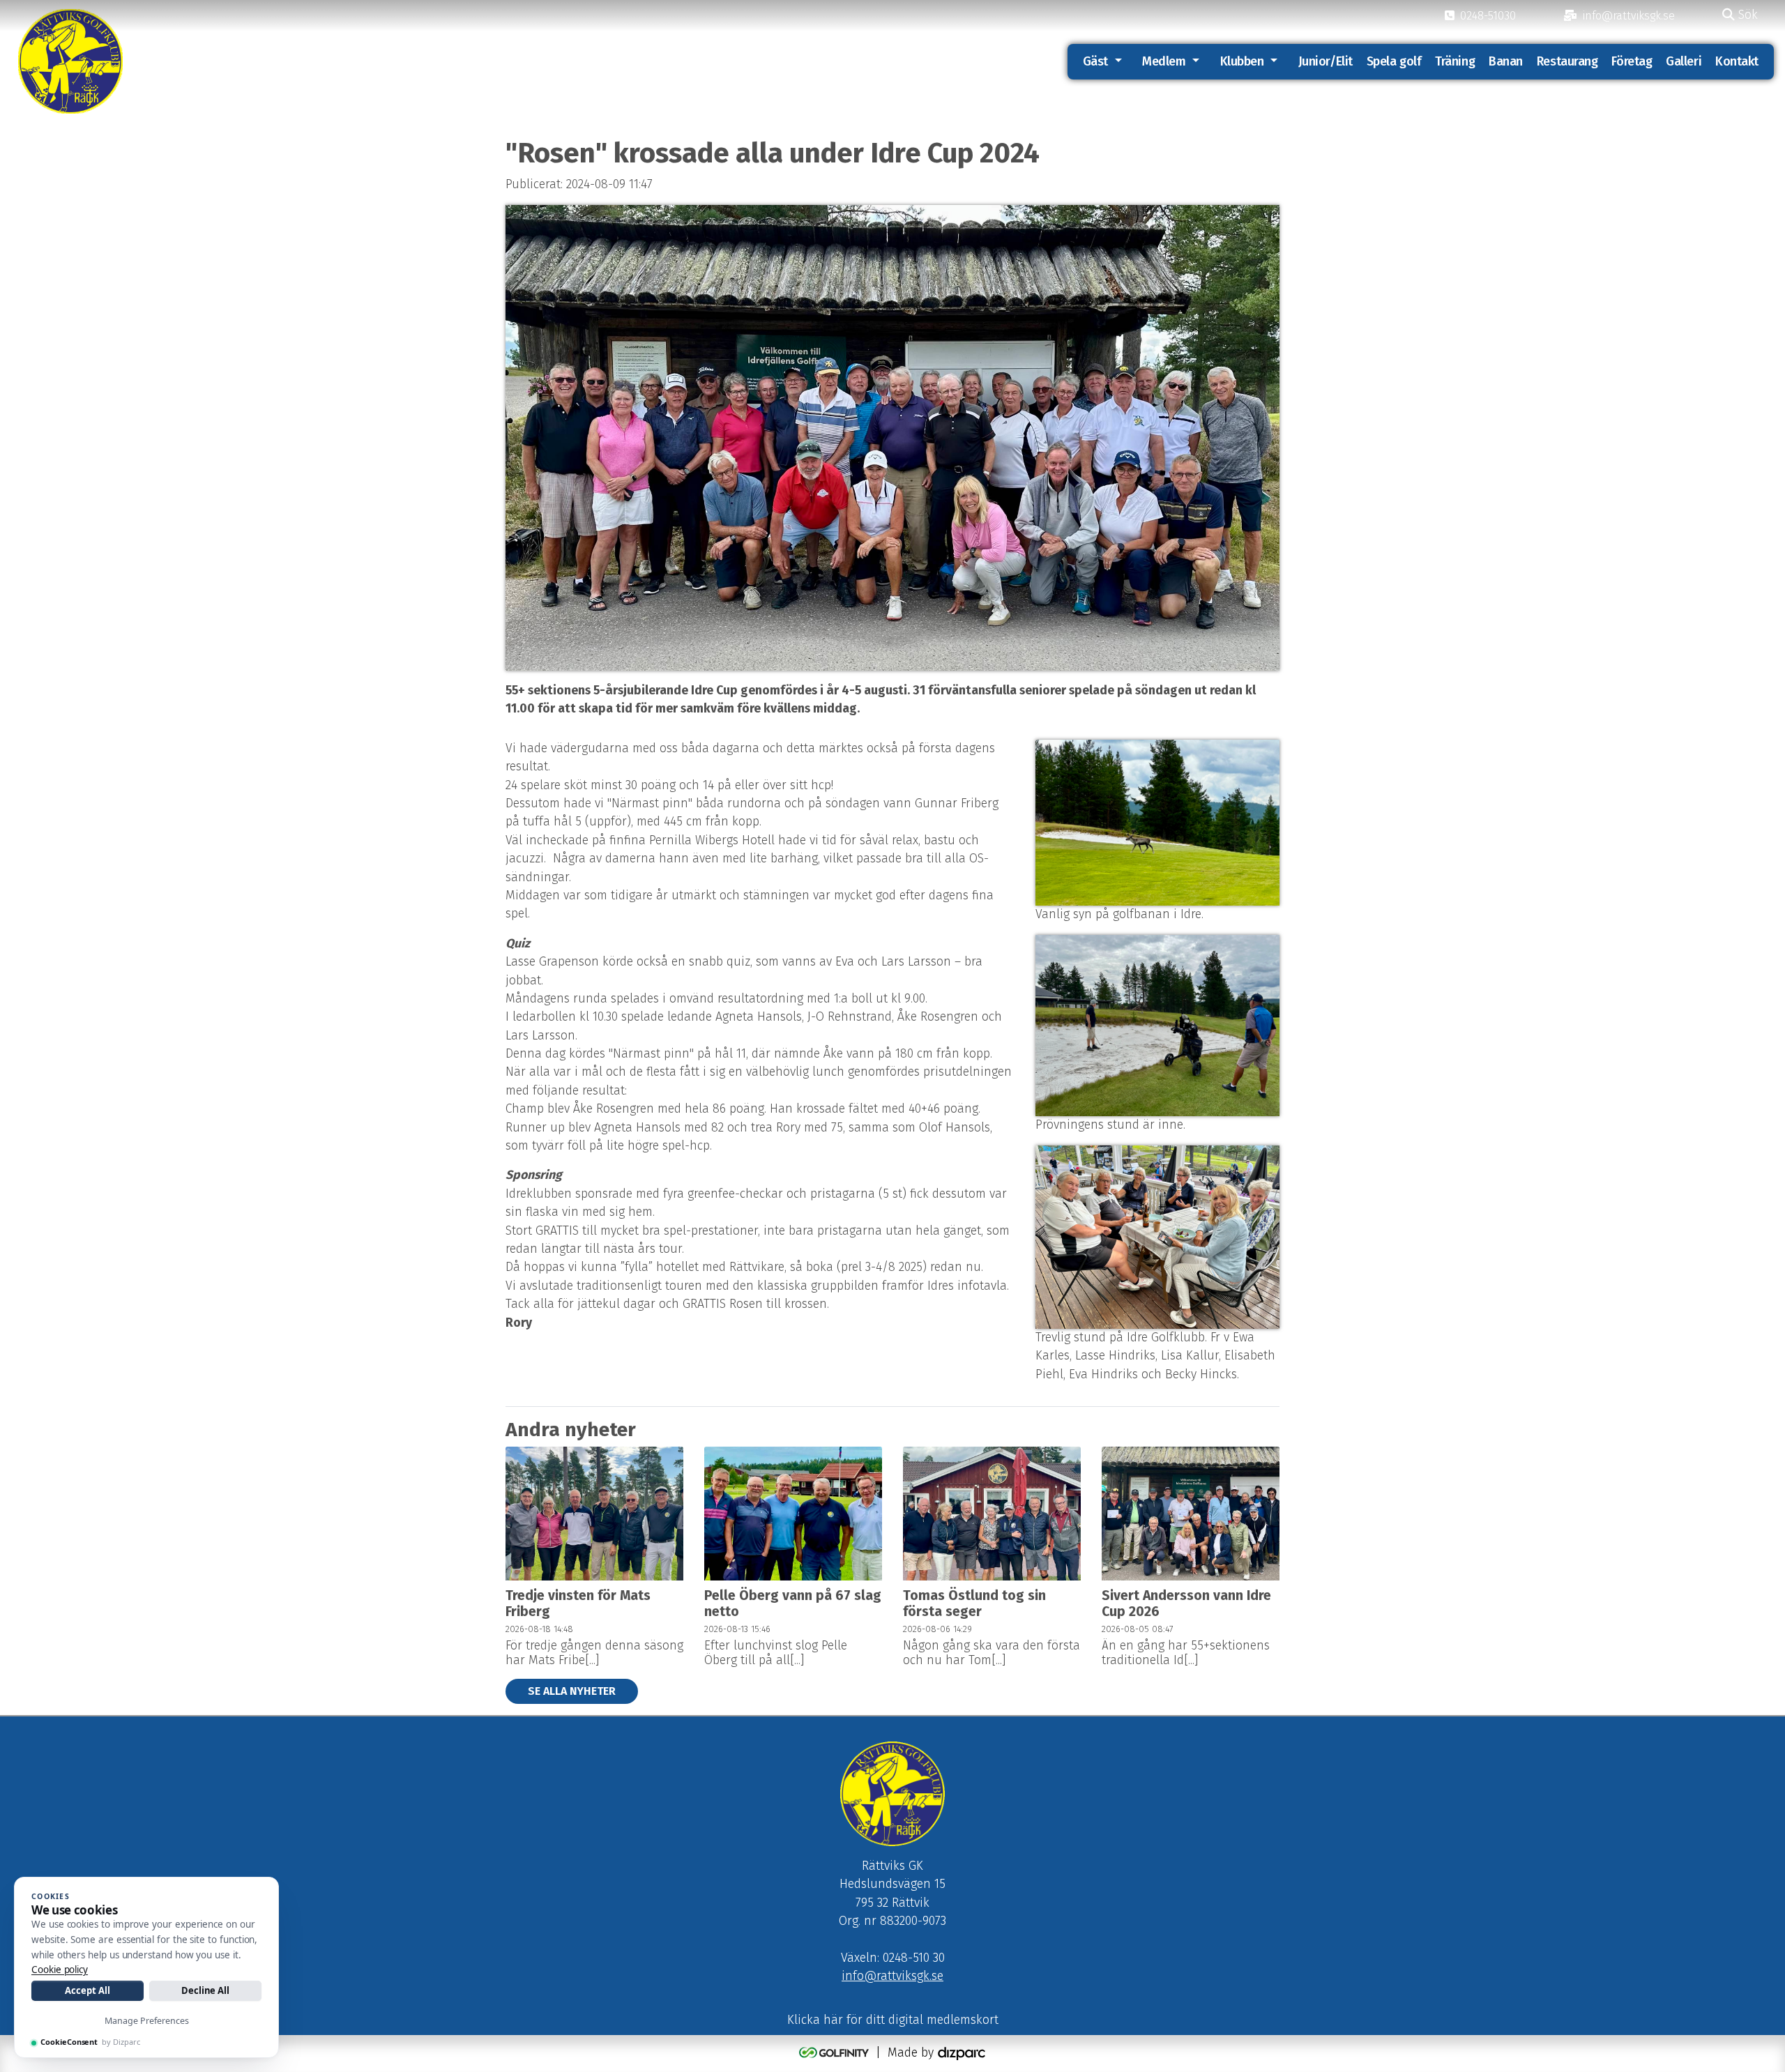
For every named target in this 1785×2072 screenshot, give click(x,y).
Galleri (1684, 61)
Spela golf (1394, 61)
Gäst (1095, 61)
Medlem (1164, 61)
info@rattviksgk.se (892, 1976)
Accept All (87, 1990)
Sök (1746, 15)
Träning (1455, 61)
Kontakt (1737, 61)
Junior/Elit (1326, 61)
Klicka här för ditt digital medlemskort (893, 2020)
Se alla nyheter (572, 1691)
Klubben (1242, 61)
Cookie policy (60, 1970)
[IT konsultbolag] (962, 2053)
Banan (1506, 61)
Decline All (205, 1990)
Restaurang (1567, 61)
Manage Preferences (147, 2021)
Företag (1632, 61)
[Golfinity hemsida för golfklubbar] (836, 2053)
